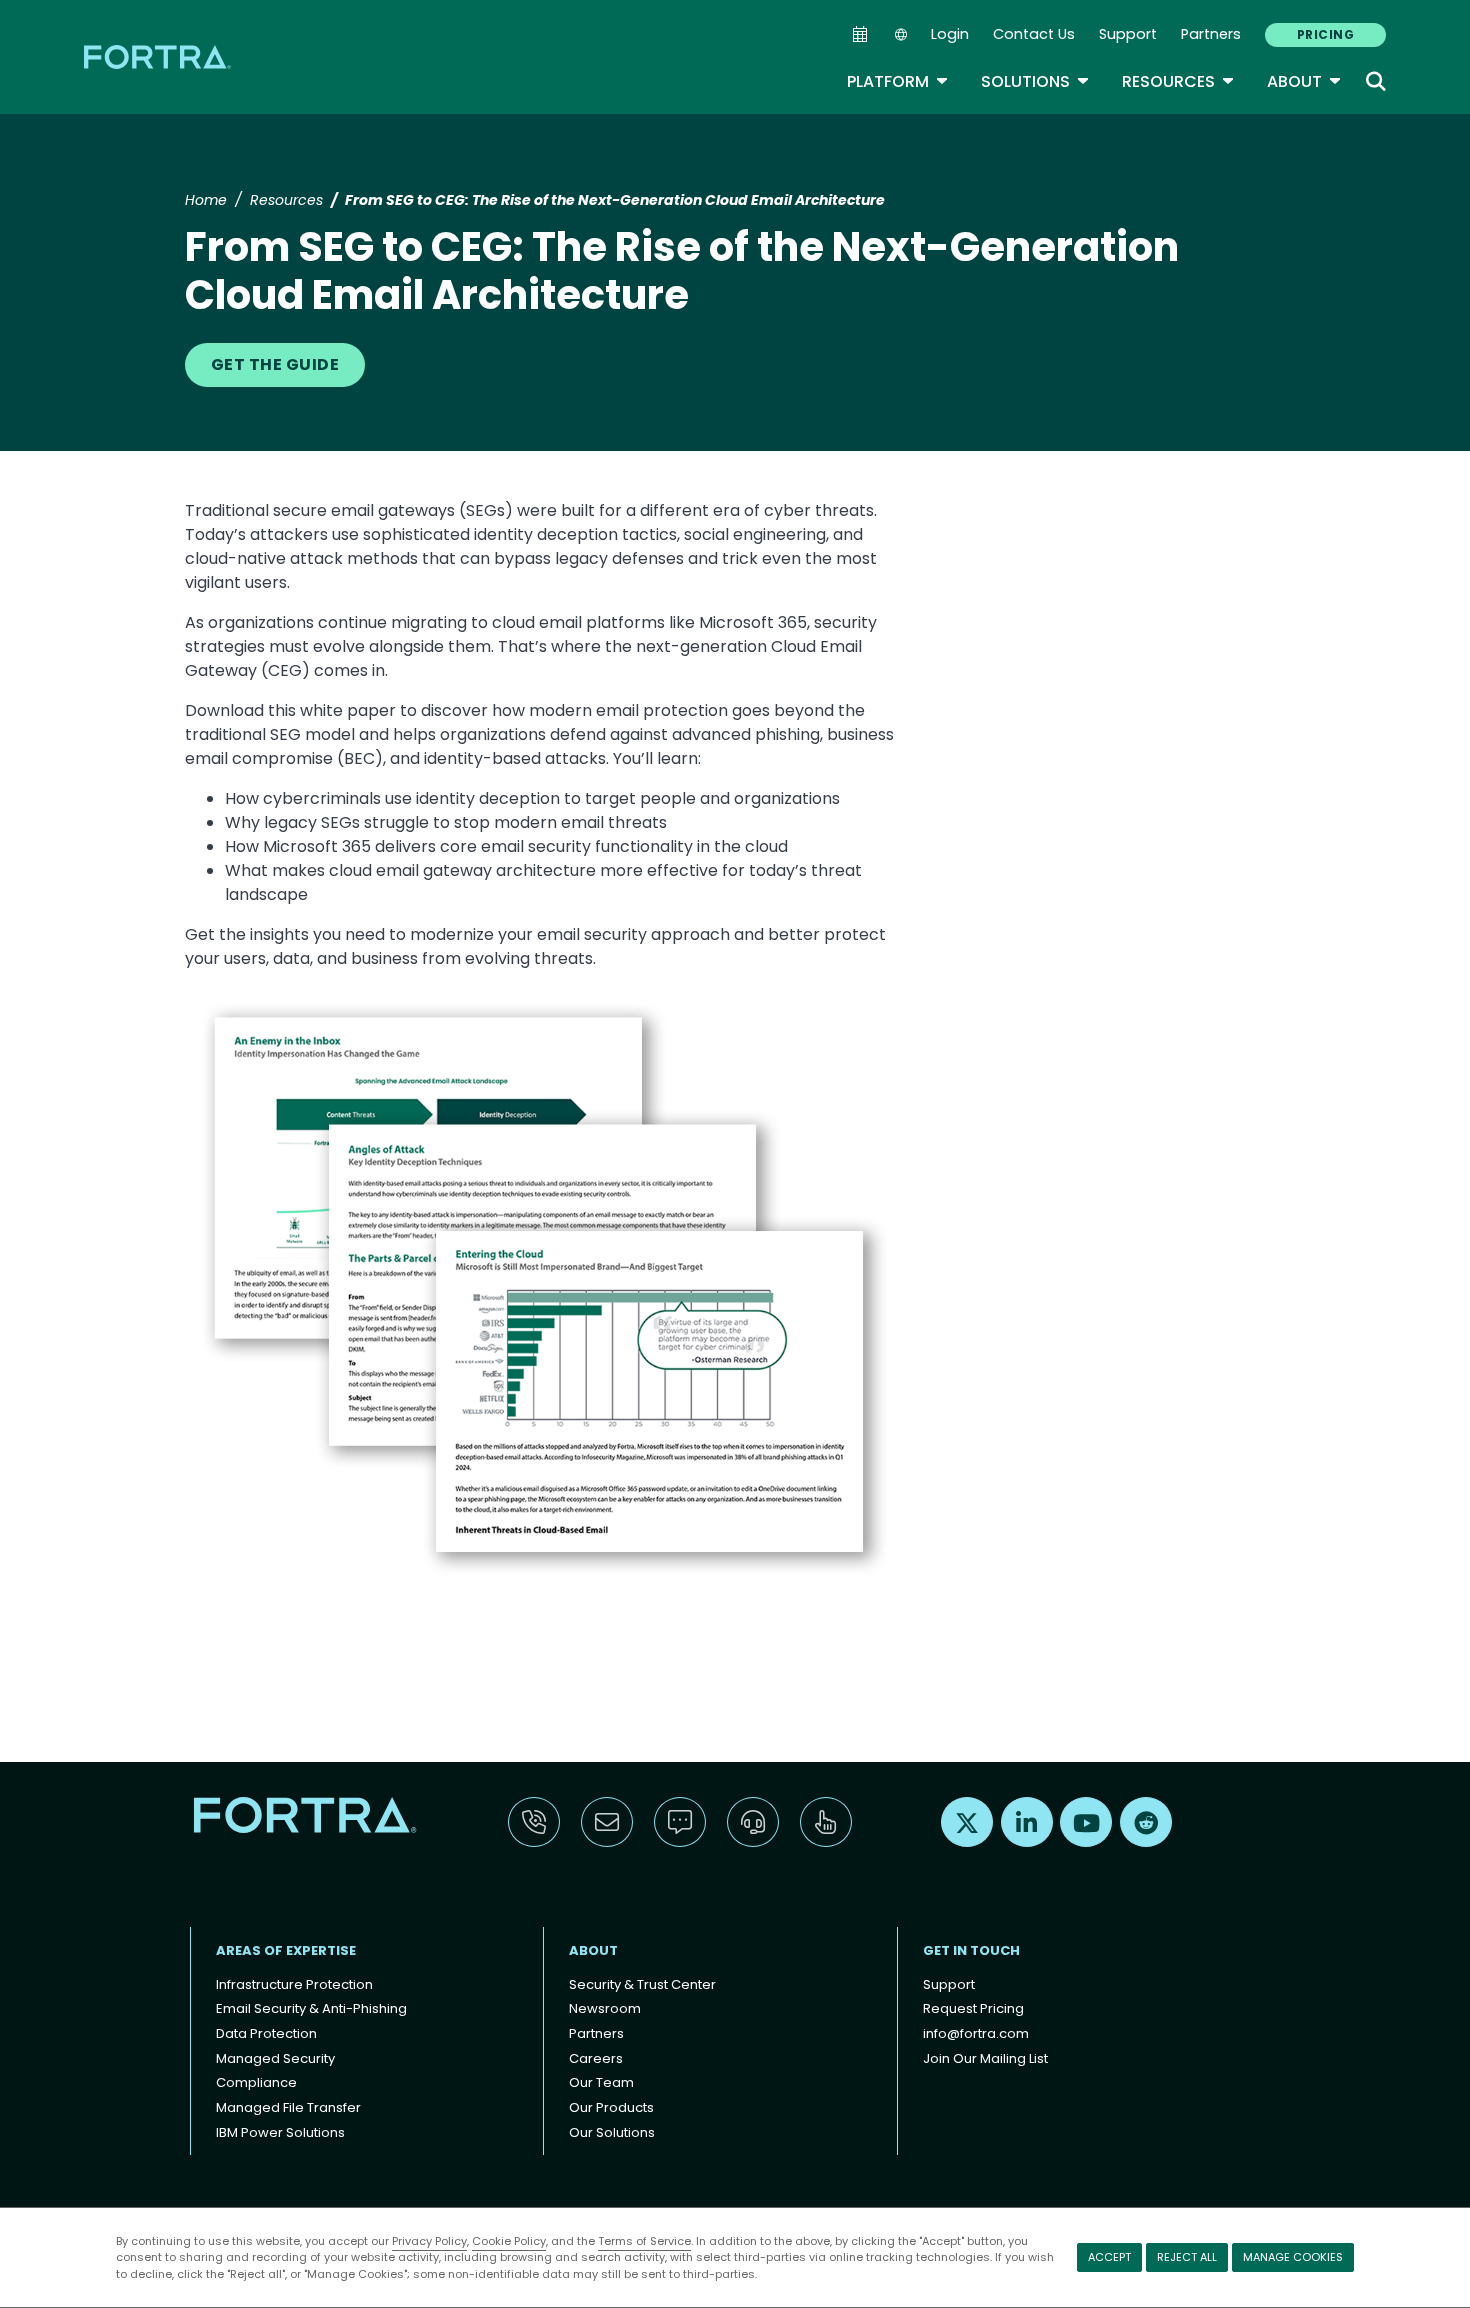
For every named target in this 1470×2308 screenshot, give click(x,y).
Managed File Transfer (288, 2107)
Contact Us (1034, 34)
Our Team (601, 2082)
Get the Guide (275, 364)
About (1304, 81)
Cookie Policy (509, 2241)
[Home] (159, 56)
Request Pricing (973, 2008)
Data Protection (266, 2033)
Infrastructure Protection (294, 1984)
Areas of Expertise (286, 1950)
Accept (1109, 2257)
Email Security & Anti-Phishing (311, 2008)
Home (206, 200)
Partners (1211, 34)
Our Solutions (612, 2132)
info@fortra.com (976, 2033)
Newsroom (605, 2008)
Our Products (611, 2107)
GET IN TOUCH (971, 1950)
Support (1128, 34)
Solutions (1035, 81)
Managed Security (275, 2058)
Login (950, 34)
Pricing (1325, 34)
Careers (596, 2058)
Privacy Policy (429, 2241)
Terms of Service (644, 2241)
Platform (898, 81)
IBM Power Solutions (280, 2132)
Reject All (1187, 2257)
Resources (1178, 81)
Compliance (256, 2082)
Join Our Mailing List (985, 2058)
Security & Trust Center (642, 1984)
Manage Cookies (1293, 2257)
